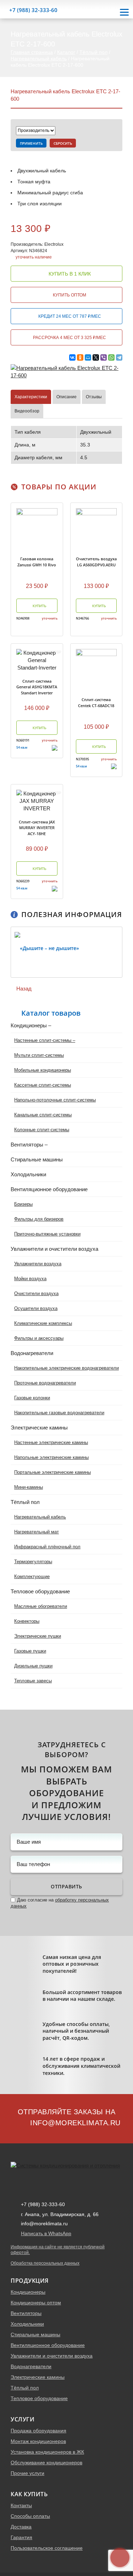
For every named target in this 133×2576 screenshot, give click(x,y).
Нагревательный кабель (39, 59)
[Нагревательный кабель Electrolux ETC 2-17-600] (66, 371)
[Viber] (104, 357)
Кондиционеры (28, 2292)
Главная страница (32, 52)
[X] (96, 357)
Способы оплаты (30, 2516)
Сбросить (63, 143)
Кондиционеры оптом (36, 2303)
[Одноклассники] (80, 357)
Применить (31, 143)
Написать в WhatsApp (46, 2233)
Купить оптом (69, 295)
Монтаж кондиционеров (38, 2441)
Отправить (66, 1886)
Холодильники (27, 2324)
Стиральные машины (35, 2334)
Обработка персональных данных (45, 2263)
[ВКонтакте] (72, 357)
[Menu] (124, 12)
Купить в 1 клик (69, 274)
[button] (5, 952)
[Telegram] (119, 357)
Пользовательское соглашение (47, 2548)
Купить (39, 606)
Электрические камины (38, 2377)
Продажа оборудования (38, 2431)
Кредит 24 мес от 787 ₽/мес (69, 316)
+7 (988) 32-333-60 (33, 10)
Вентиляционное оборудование (48, 2345)
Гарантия (21, 2537)
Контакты (21, 2505)
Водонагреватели (31, 2366)
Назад (23, 989)
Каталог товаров (51, 1013)
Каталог (66, 52)
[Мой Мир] (88, 357)
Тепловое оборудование (39, 2398)
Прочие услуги (27, 2473)
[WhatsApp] (111, 357)
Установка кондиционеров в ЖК (47, 2452)
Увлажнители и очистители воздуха (52, 2356)
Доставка (21, 2527)
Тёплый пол (93, 52)
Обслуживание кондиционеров (46, 2463)
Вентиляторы (26, 2313)
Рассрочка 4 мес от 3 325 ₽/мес (69, 338)
